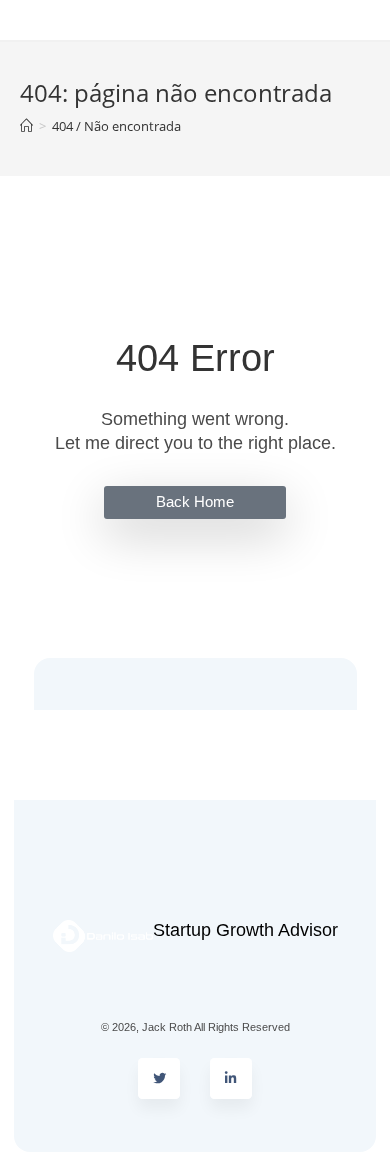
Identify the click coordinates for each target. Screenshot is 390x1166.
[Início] (26, 126)
